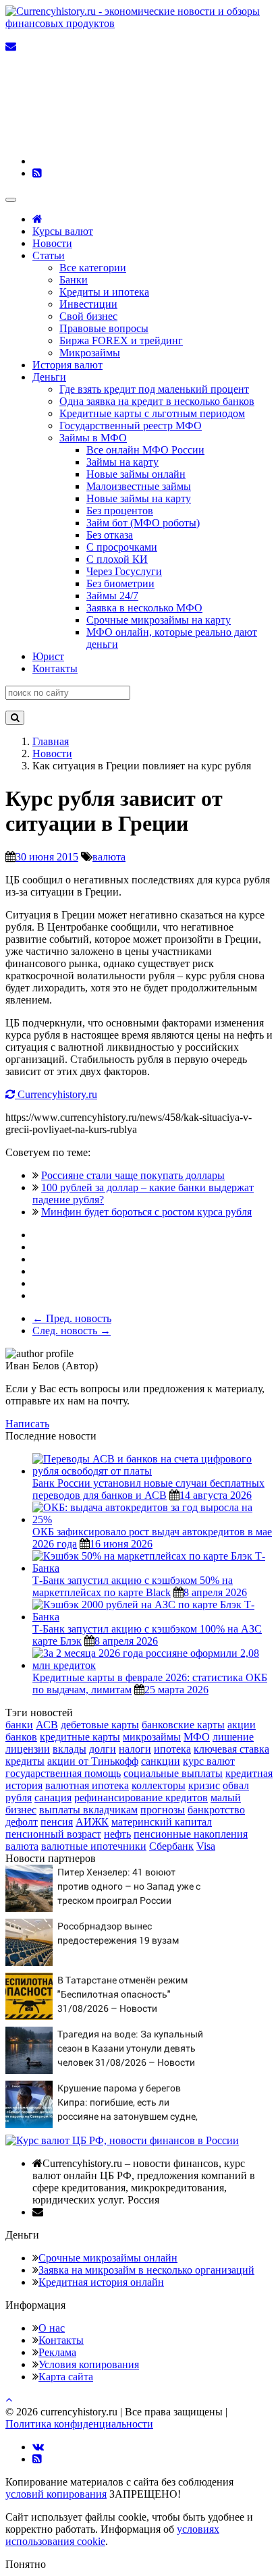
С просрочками (122, 547)
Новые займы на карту (139, 498)
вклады (69, 1749)
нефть (117, 1834)
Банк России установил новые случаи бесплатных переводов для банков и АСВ (148, 1489)
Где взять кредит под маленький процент (154, 389)
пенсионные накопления (191, 1834)
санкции (161, 1761)
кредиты (25, 1761)
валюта (109, 857)
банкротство (216, 1810)
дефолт (22, 1822)
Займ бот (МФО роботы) (143, 523)
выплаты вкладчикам (88, 1810)
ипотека (172, 1749)
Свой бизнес (88, 316)
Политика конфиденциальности (79, 2424)
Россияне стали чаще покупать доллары (133, 1175)
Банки (74, 280)
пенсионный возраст (53, 1834)
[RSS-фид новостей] (37, 173)
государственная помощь (63, 1773)
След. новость (72, 1331)
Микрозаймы (90, 353)
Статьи (49, 255)
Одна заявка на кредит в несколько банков (157, 401)
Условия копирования (89, 2364)
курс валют (209, 1761)
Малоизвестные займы (139, 486)
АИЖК (92, 1822)
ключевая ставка (231, 1749)
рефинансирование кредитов (141, 1798)
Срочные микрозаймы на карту (159, 620)
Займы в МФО (93, 438)
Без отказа (110, 535)
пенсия (57, 1822)
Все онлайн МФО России (145, 450)
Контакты (55, 668)
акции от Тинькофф (93, 1761)
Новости (52, 243)
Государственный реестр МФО (131, 426)
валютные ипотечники (94, 1846)
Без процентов (120, 511)
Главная (51, 741)
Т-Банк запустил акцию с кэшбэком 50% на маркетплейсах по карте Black (133, 1586)
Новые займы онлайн (136, 474)
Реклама (57, 2352)
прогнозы (163, 1810)
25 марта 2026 (176, 1690)
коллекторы (159, 1785)
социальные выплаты (173, 1773)
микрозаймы (152, 1737)
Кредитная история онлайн (101, 2282)
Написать (27, 1424)
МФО (197, 1737)
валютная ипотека (87, 1785)
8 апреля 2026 (215, 1592)
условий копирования (56, 2494)
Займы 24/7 (112, 596)
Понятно (26, 2564)
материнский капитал (162, 1822)
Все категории (93, 268)
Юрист (48, 656)
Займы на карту (122, 462)
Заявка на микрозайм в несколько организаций (146, 2270)
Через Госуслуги (124, 571)
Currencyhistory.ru (56, 1094)
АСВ (47, 1725)
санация (53, 1798)
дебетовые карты (100, 1725)
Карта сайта (66, 2377)
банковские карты (183, 1725)
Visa (206, 1846)
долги (103, 1749)
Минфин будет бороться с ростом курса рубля (146, 1212)
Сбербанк (171, 1846)
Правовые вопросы (104, 328)
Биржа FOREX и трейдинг (121, 340)
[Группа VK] (134, 161)
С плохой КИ (117, 559)
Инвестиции (88, 304)
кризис (204, 1785)
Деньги (49, 377)
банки (19, 1725)
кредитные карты (80, 1737)
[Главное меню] (11, 200)
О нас (52, 2328)
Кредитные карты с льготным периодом (152, 413)
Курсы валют (63, 231)
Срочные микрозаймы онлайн (108, 2258)
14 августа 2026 (216, 1495)
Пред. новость (72, 1318)
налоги (135, 1749)
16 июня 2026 (121, 1544)
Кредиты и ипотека (104, 292)
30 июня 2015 (47, 857)
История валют (67, 365)
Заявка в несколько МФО (144, 608)
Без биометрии (120, 583)
